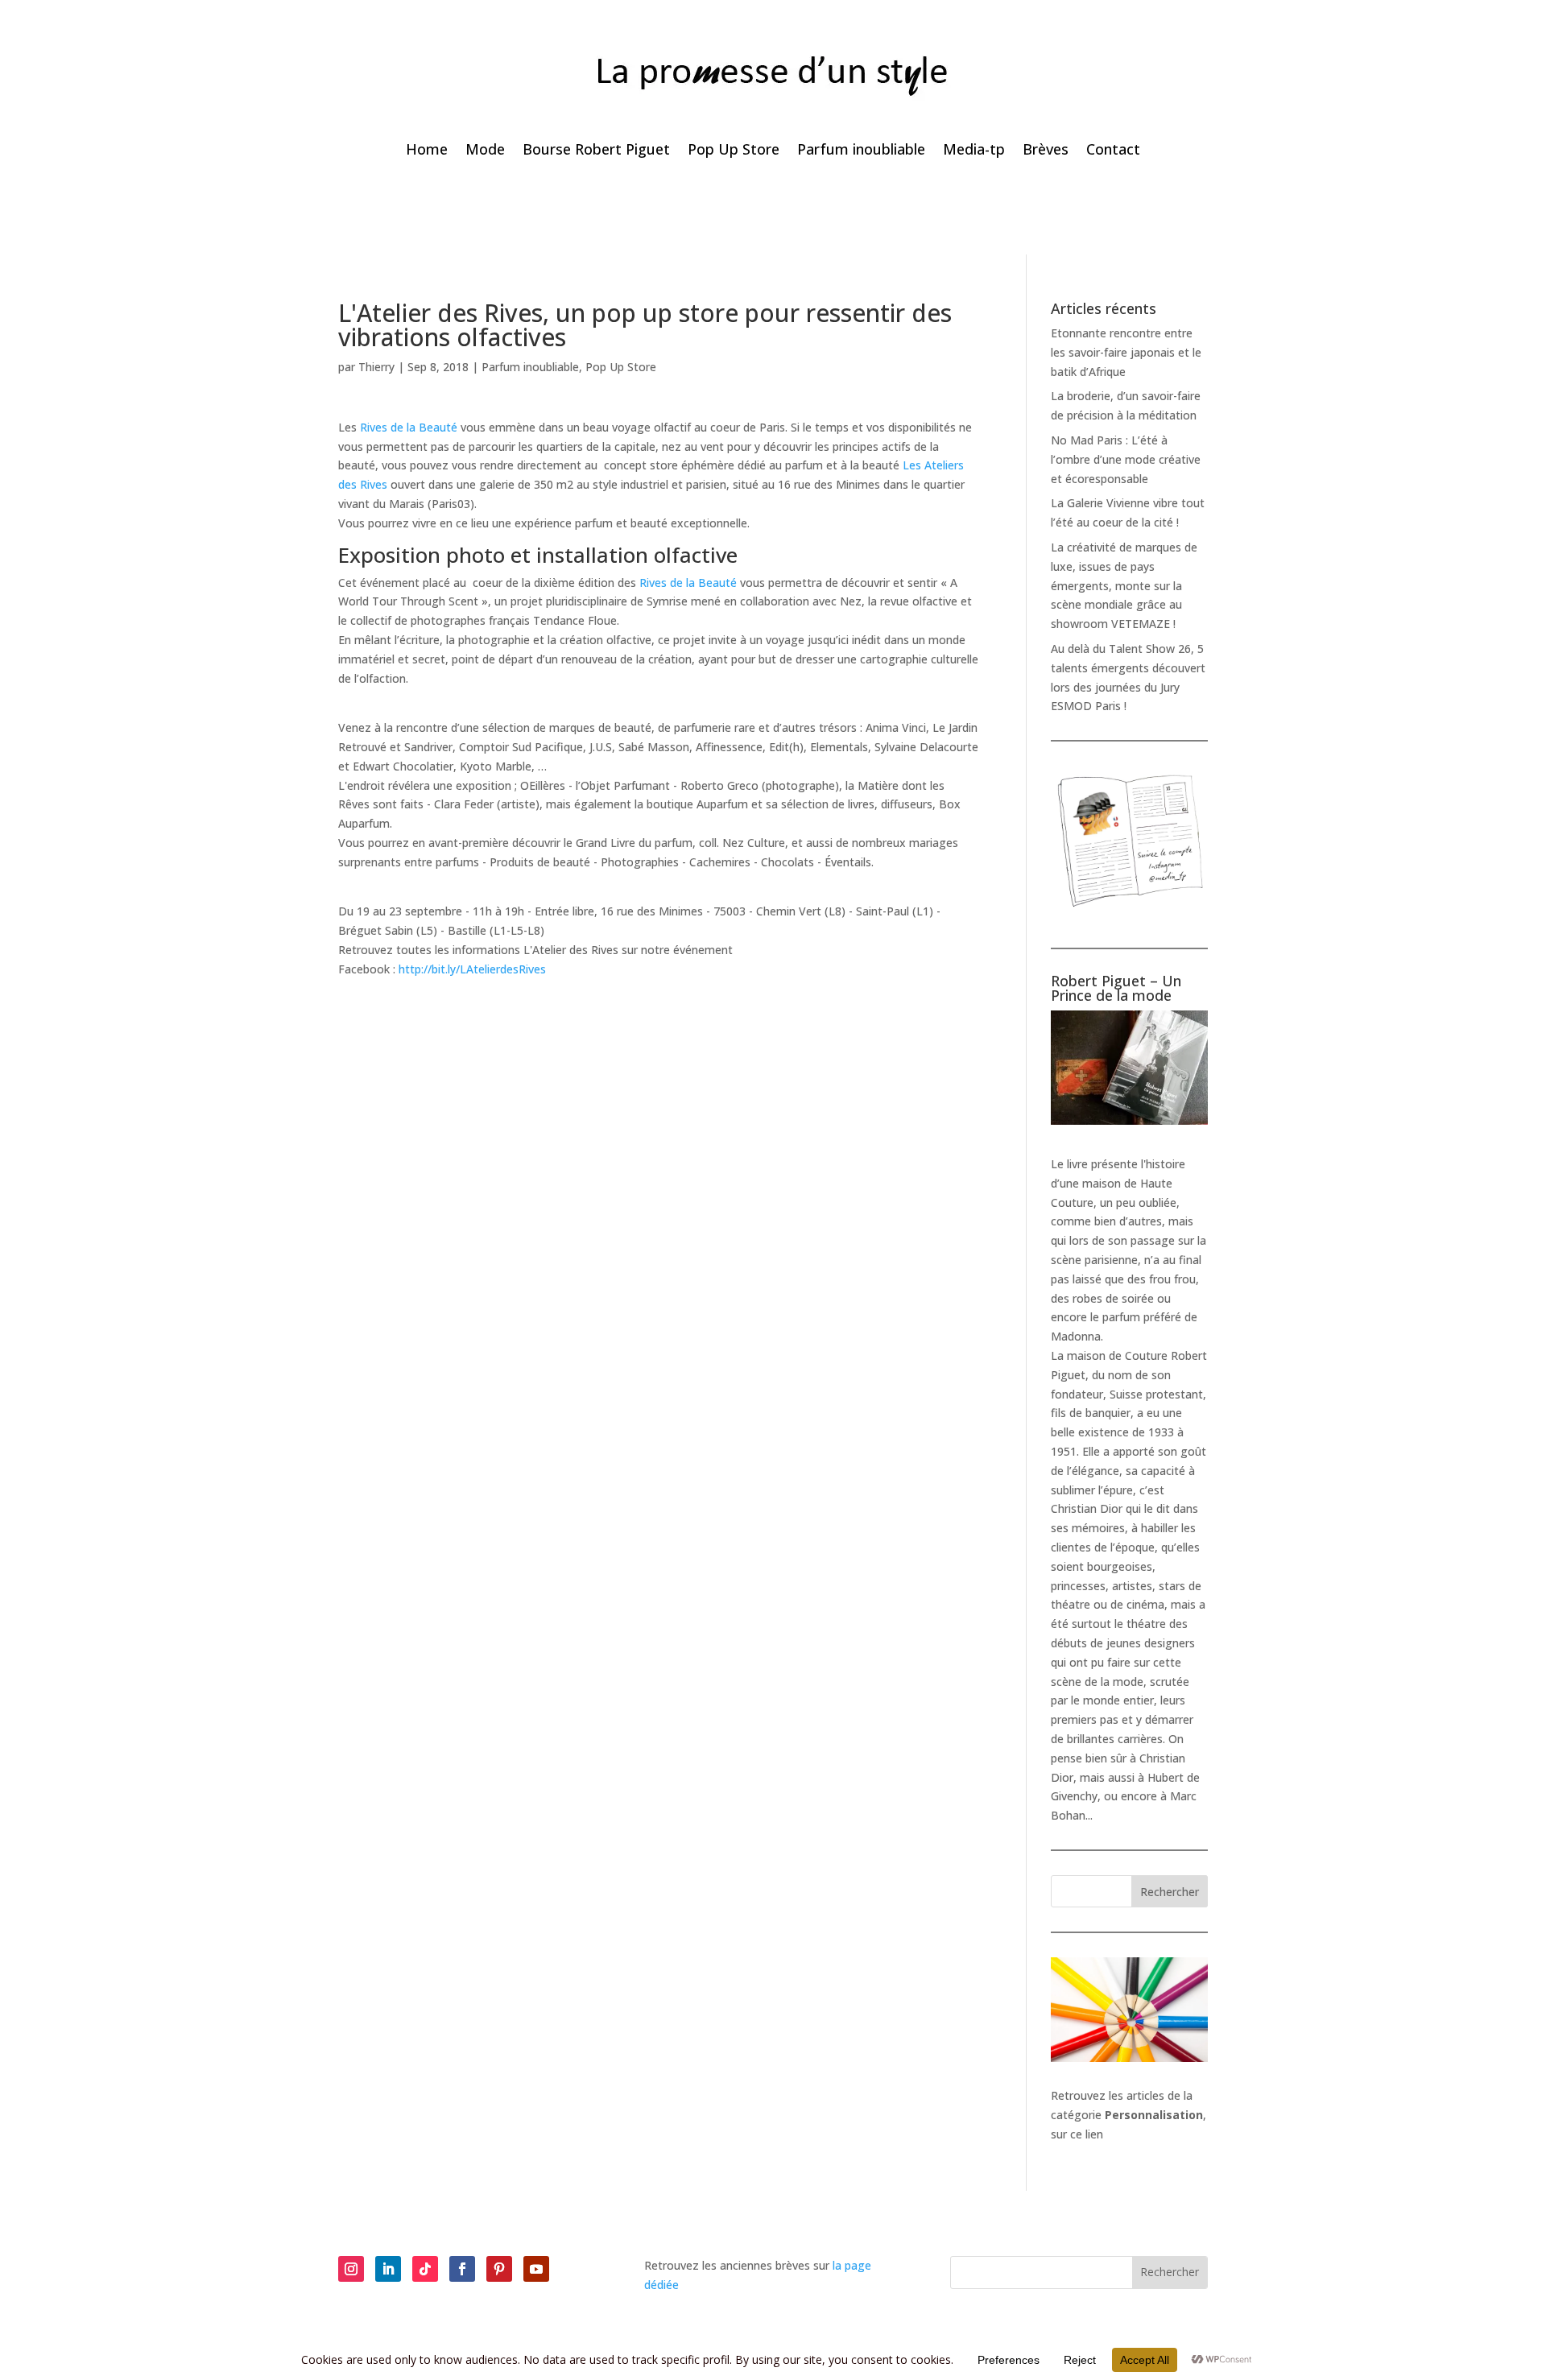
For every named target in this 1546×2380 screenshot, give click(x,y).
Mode (485, 151)
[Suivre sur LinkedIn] (388, 2269)
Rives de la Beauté (409, 427)
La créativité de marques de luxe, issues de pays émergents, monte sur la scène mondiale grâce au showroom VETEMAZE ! (1124, 585)
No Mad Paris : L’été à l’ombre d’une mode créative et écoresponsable (1126, 459)
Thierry (376, 367)
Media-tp (974, 151)
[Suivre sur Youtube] (536, 2269)
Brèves (1046, 151)
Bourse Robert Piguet (596, 151)
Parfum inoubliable (861, 151)
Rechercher (1170, 1892)
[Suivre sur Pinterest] (499, 2269)
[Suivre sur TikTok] (425, 2269)
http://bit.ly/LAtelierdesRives (472, 969)
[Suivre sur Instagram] (351, 2269)
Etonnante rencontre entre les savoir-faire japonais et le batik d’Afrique (1126, 352)
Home (427, 151)
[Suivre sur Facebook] (462, 2269)
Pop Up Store (734, 151)
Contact (1113, 151)
